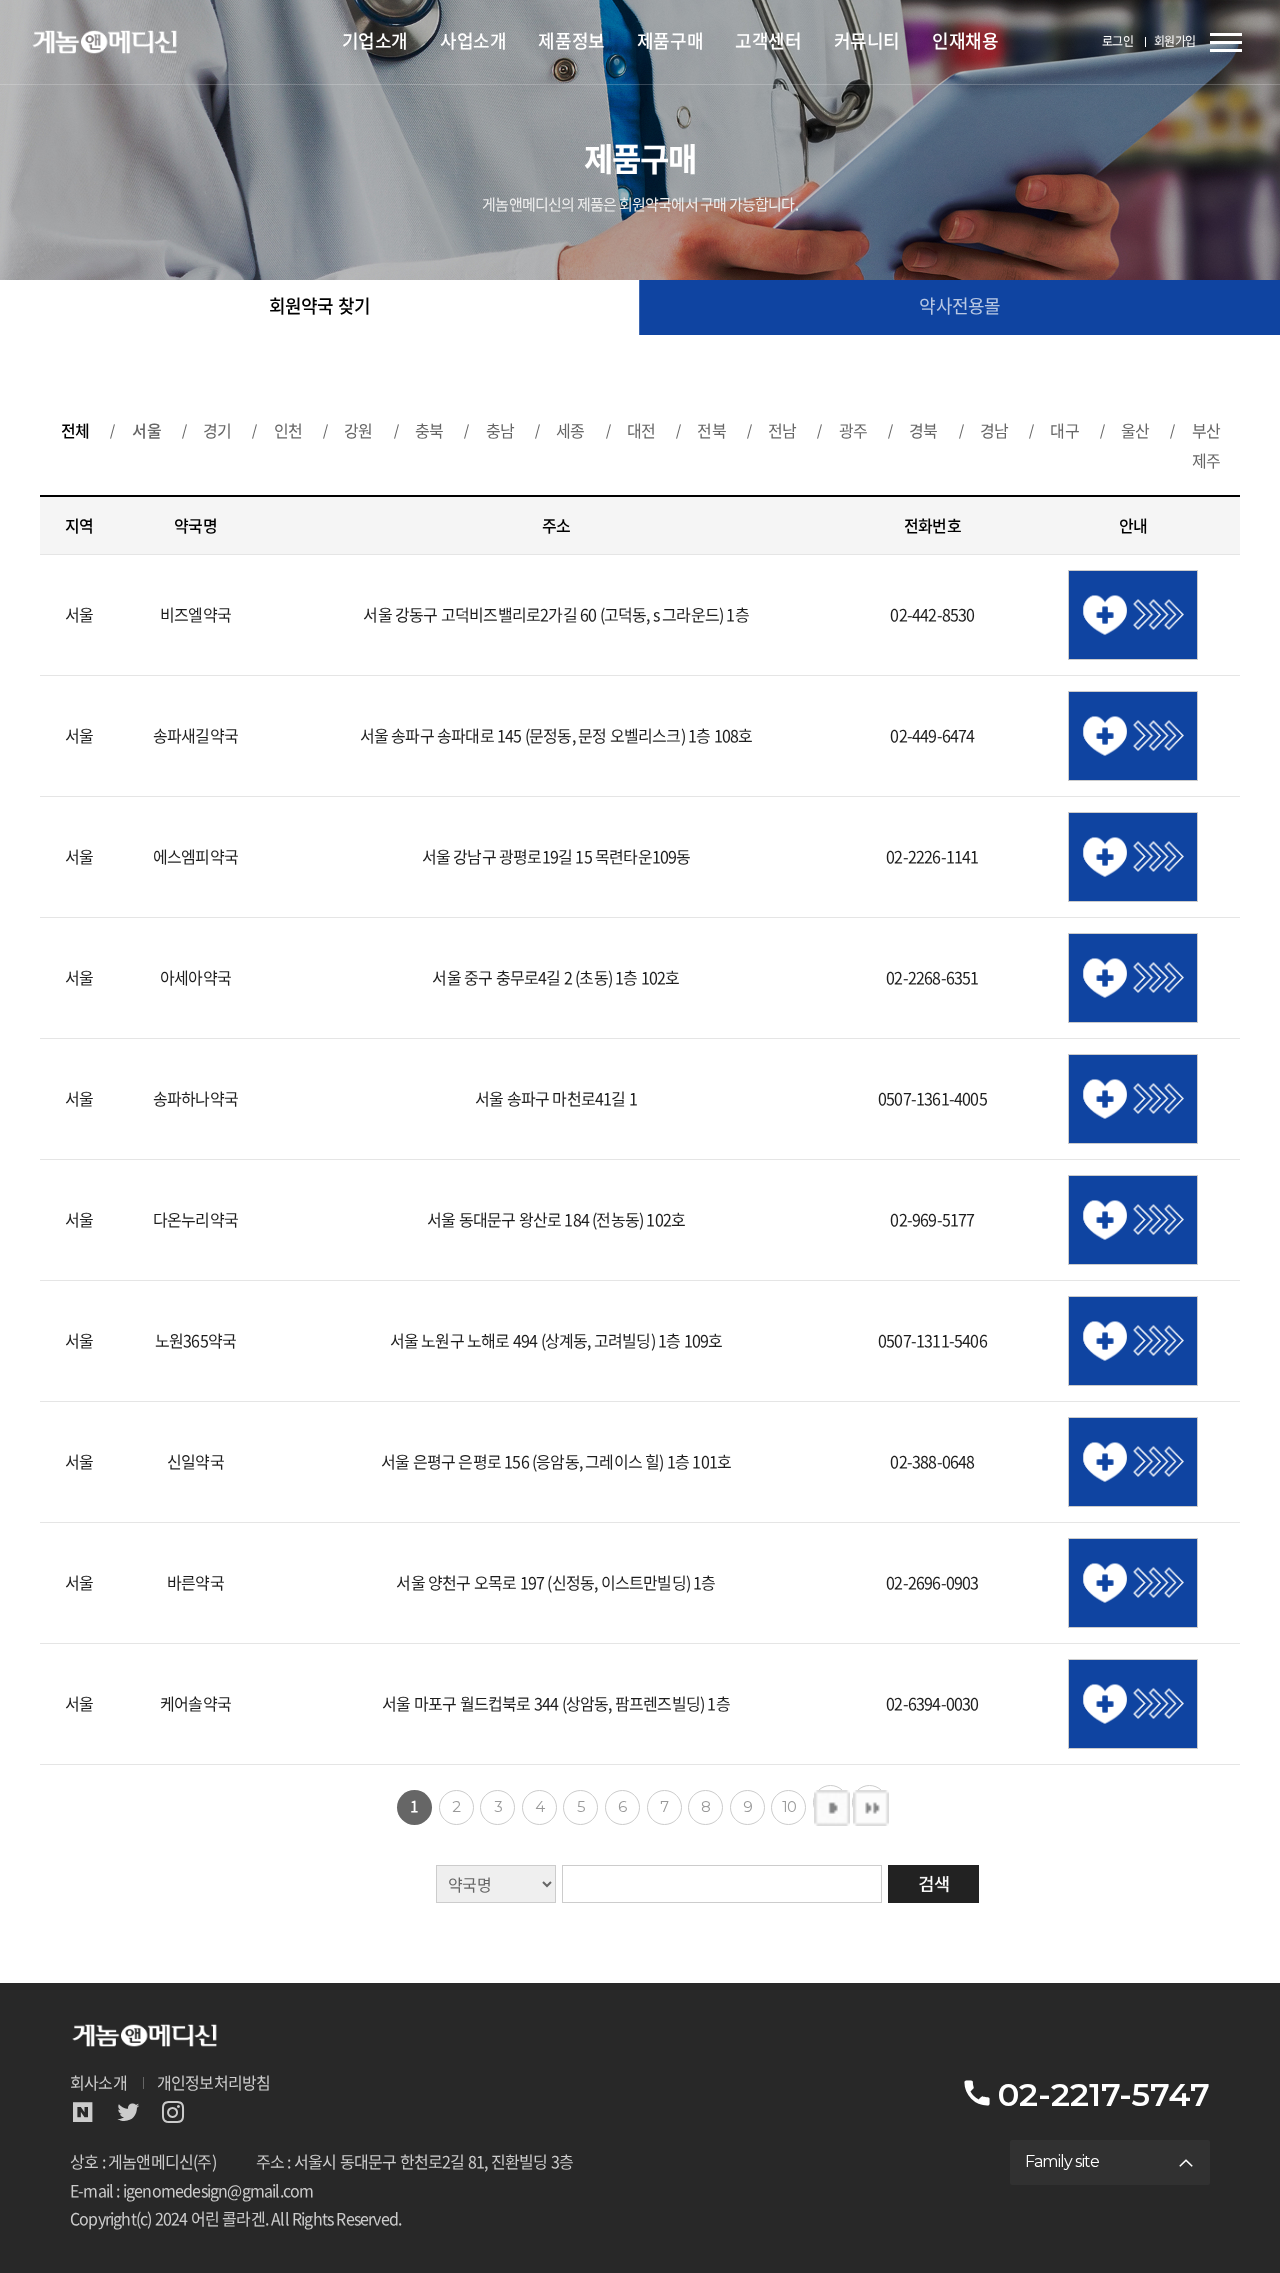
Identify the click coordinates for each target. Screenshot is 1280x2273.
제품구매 (670, 42)
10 (789, 1806)
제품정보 (571, 42)
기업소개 (375, 42)
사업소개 (473, 42)
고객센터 (768, 42)
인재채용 (965, 42)
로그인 (1118, 41)
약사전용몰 (959, 307)
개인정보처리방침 (214, 2083)
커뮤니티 (867, 42)
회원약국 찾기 (319, 307)
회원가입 (1175, 41)
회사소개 (98, 2083)
